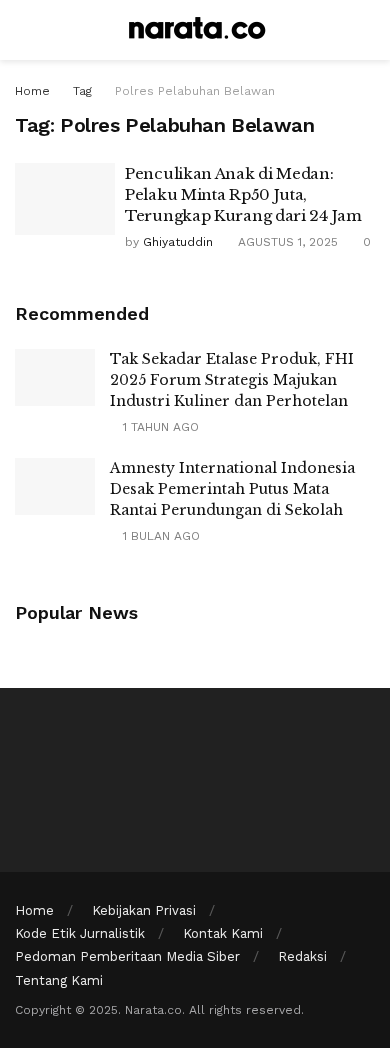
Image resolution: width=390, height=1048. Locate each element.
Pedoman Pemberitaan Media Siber (127, 956)
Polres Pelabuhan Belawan (195, 91)
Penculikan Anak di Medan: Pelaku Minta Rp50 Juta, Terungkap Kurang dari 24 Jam (243, 194)
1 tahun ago (159, 427)
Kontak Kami (223, 933)
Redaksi (302, 956)
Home (32, 91)
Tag (82, 91)
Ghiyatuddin (178, 242)
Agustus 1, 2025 (286, 242)
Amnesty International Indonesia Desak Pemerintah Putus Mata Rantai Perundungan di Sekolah (232, 489)
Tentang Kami (59, 980)
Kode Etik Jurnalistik (80, 933)
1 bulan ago (159, 536)
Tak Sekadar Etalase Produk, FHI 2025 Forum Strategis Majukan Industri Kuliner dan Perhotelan (232, 380)
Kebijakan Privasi (144, 910)
